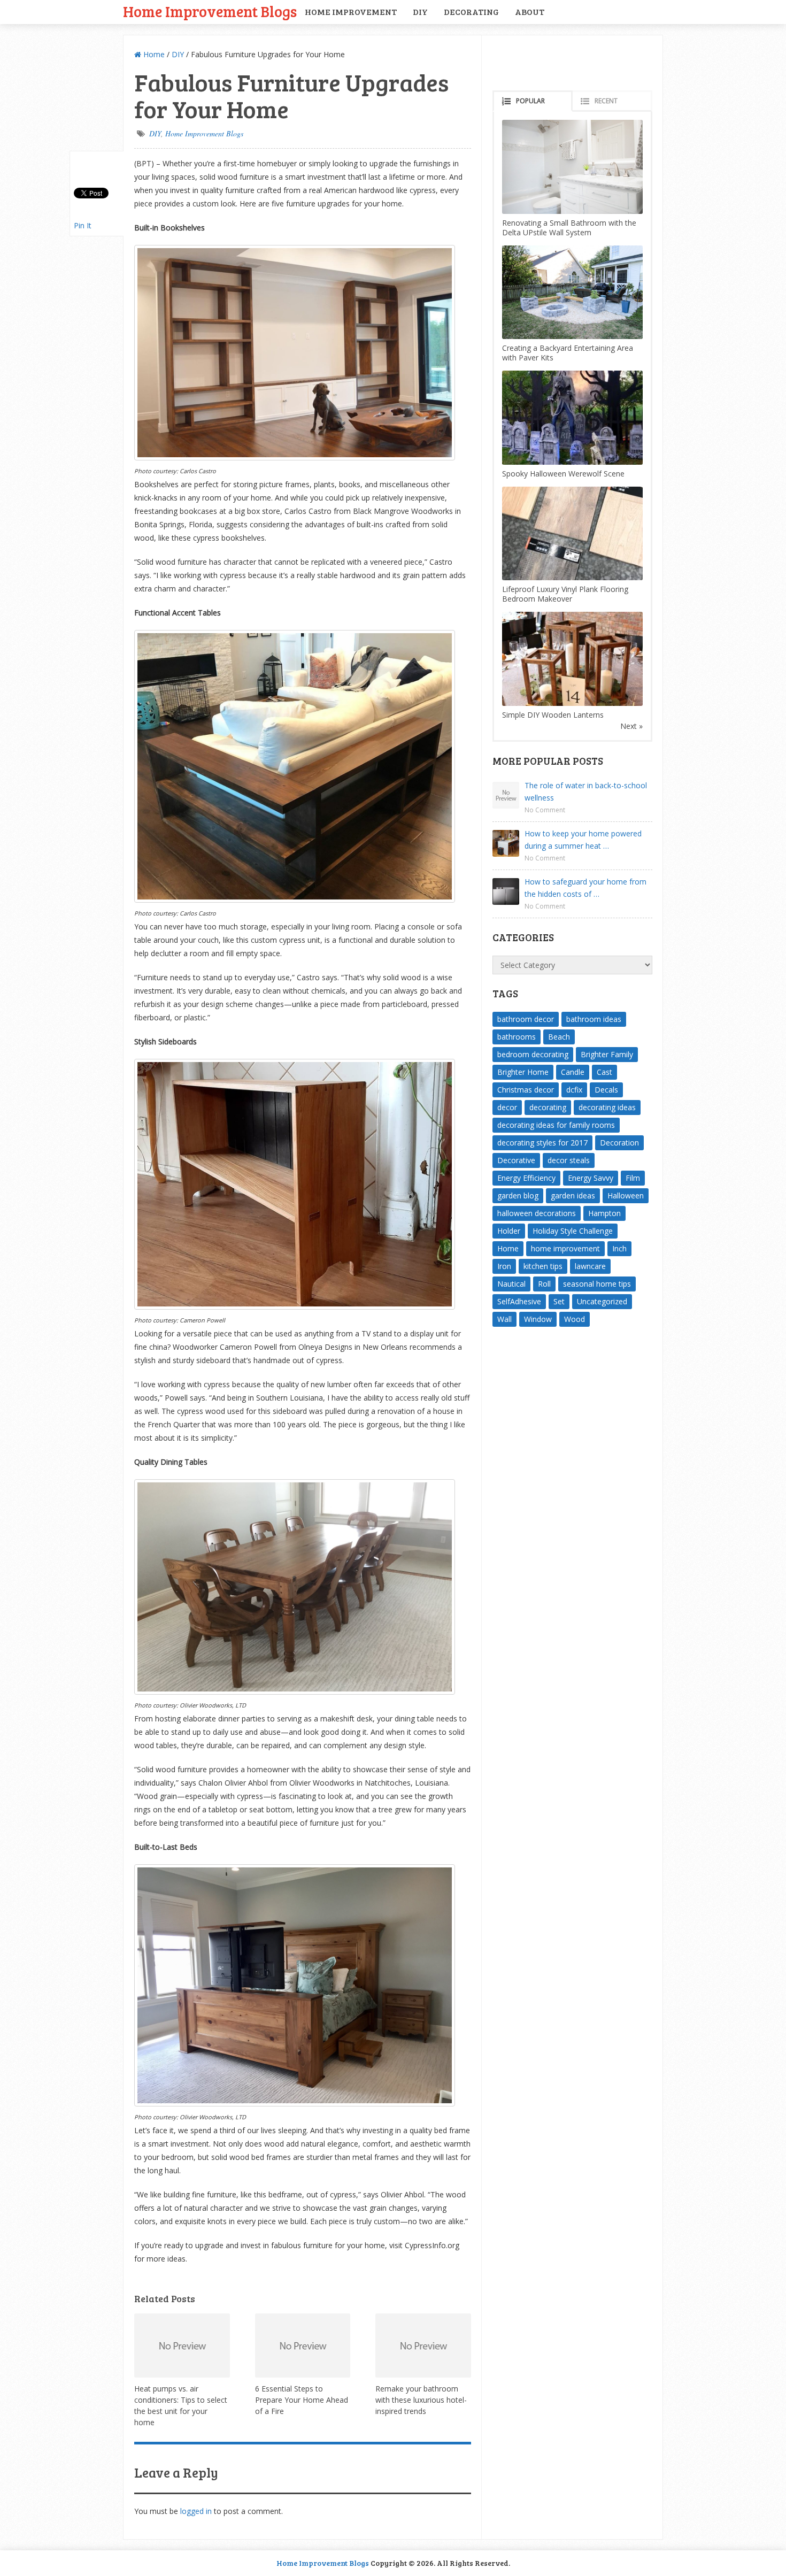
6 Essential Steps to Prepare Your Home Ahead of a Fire (302, 2400)
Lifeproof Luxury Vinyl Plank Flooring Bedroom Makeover (565, 594)
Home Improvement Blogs (210, 11)
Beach (559, 1037)
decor (507, 1107)
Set (559, 1301)
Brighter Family (607, 1054)
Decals (606, 1090)
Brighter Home (523, 1072)
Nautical (511, 1284)
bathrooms (517, 1037)
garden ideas (573, 1195)
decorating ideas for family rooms (556, 1125)
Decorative (516, 1160)
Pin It (83, 225)
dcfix (574, 1090)
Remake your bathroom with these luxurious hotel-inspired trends (421, 2400)
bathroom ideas (594, 1019)
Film (633, 1178)
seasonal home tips (597, 1284)
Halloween (626, 1195)
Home (153, 54)
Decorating (471, 11)
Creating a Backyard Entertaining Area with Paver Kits (568, 353)
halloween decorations (537, 1213)
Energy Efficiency (526, 1178)
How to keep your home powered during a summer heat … (583, 840)
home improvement (565, 1248)
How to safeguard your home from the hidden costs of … (585, 888)
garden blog (518, 1195)
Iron (504, 1266)
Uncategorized (602, 1301)
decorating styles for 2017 (542, 1143)
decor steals (569, 1160)
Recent (606, 101)
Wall (504, 1319)
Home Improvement (351, 11)
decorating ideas (607, 1107)
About (530, 11)
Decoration (619, 1143)
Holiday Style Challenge (573, 1231)
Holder (509, 1231)
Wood (575, 1319)
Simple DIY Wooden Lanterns (553, 715)
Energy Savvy (591, 1178)
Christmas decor (526, 1090)
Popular (530, 101)
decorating (548, 1107)
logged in (196, 2511)
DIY (420, 11)
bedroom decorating (533, 1054)
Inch (619, 1248)
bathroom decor (526, 1019)
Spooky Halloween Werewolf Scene (563, 474)
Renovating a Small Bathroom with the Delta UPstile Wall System (569, 228)
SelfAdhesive (519, 1301)
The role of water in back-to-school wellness (586, 791)
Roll (544, 1284)
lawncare (590, 1266)
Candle (573, 1072)
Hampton (604, 1213)
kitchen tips (543, 1266)
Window (538, 1319)
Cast (604, 1072)
